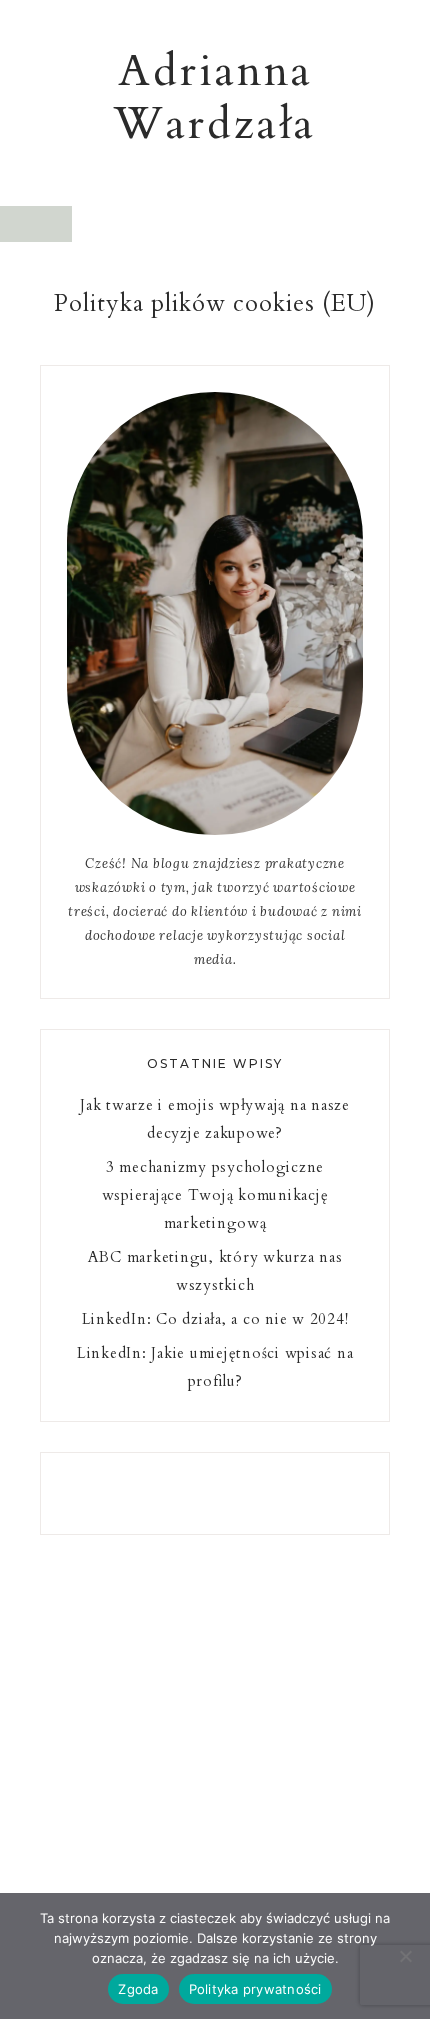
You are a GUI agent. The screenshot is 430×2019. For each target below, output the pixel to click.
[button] (36, 224)
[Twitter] (215, 1493)
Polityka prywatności (255, 1989)
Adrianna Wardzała (215, 97)
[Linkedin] (207, 1493)
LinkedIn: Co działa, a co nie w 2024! (215, 1319)
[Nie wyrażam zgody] (405, 1956)
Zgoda (138, 1989)
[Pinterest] (223, 1493)
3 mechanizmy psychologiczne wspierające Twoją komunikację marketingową (215, 1195)
